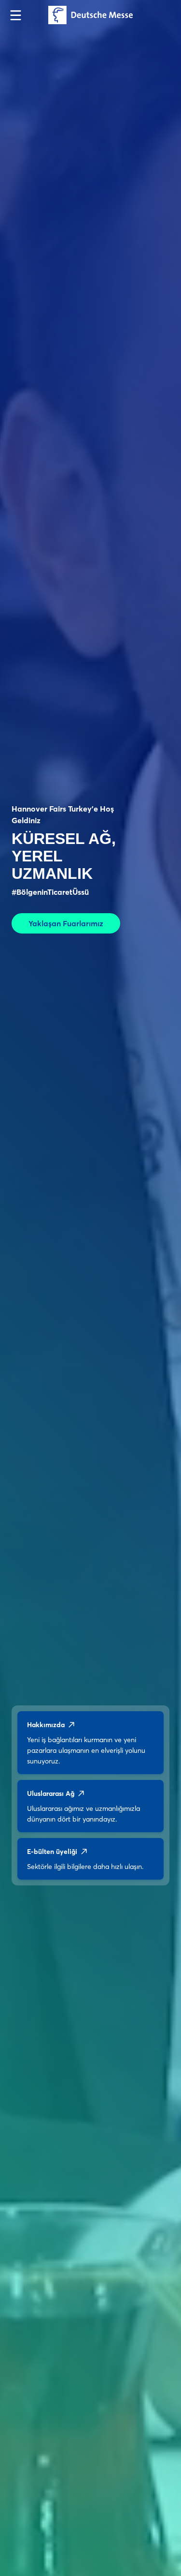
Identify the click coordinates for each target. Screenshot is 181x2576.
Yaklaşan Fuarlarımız (66, 923)
